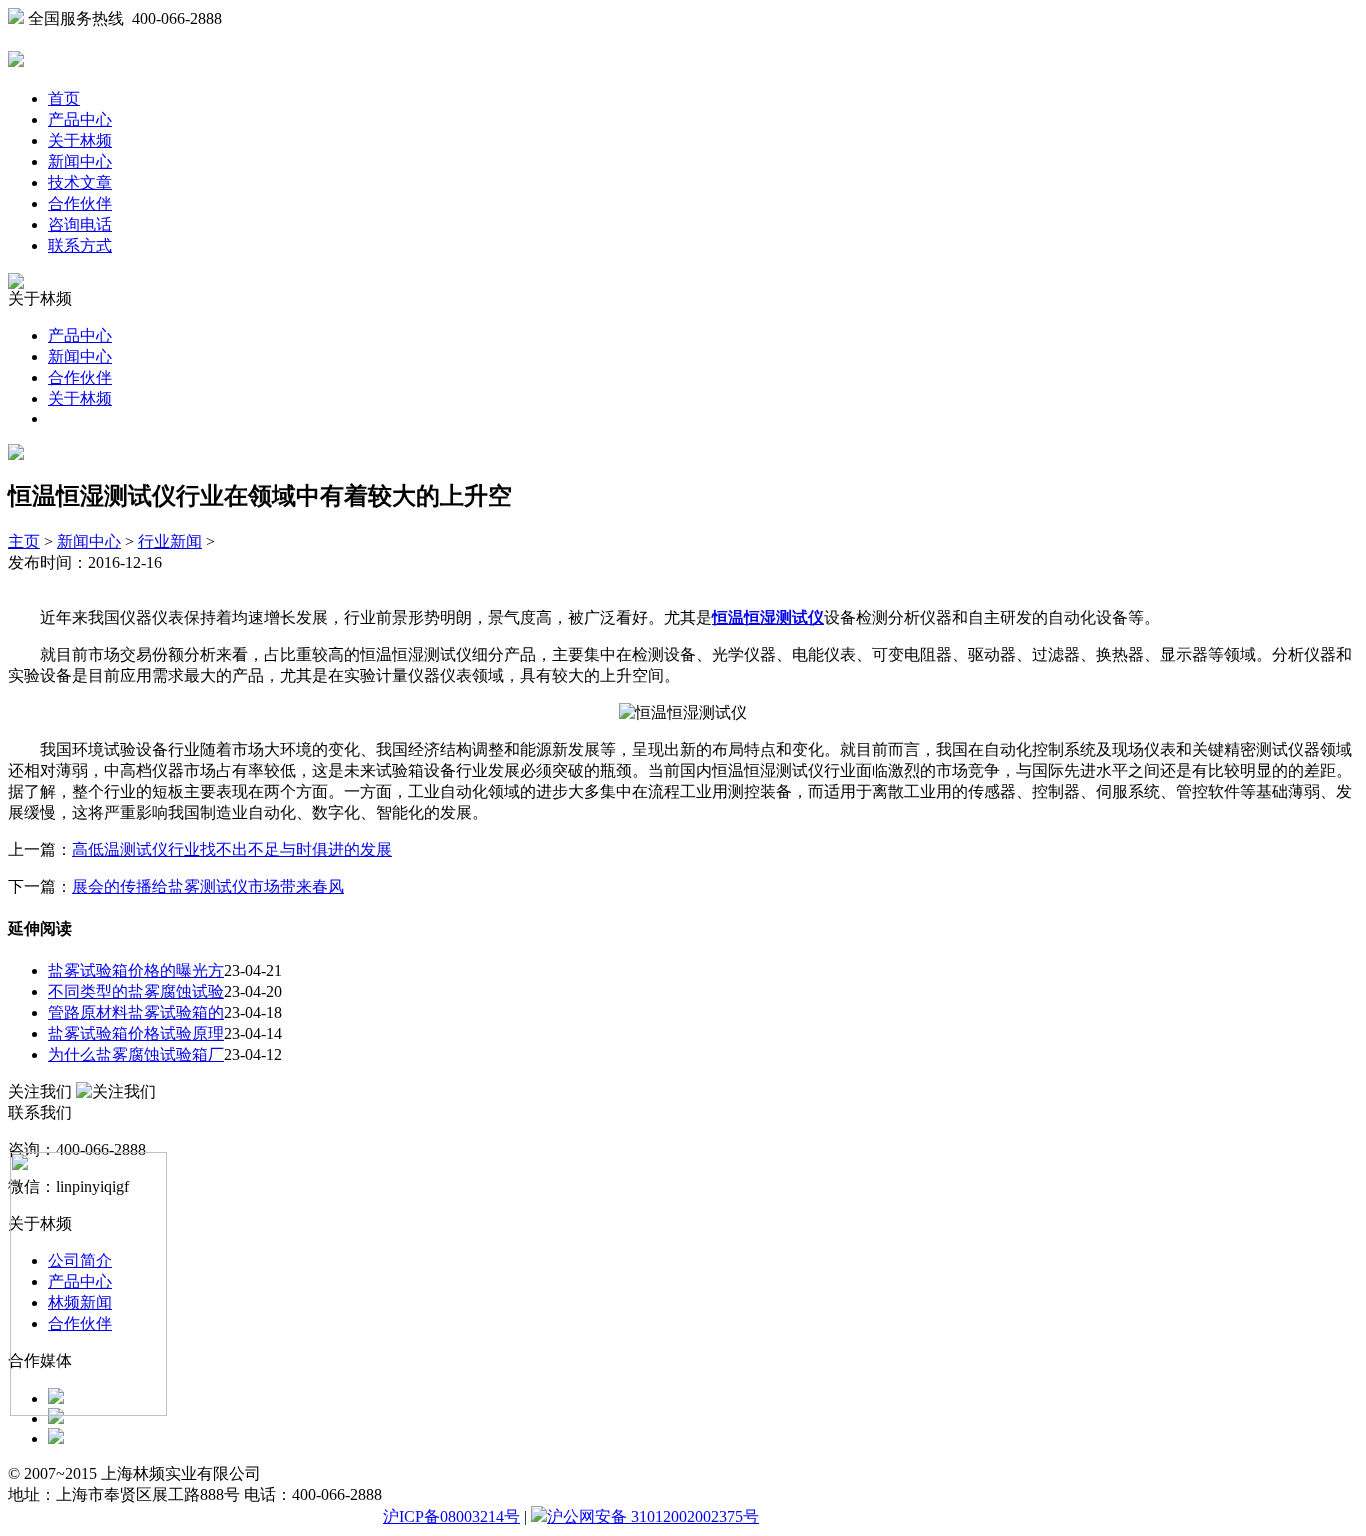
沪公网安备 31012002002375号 (653, 1516)
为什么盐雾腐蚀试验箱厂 (136, 1054)
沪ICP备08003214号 (451, 1516)
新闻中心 (80, 161)
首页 (64, 98)
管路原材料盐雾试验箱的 (136, 1012)
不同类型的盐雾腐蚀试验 (136, 991)
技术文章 (80, 182)
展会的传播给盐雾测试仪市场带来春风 (208, 886)
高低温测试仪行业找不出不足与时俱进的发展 (232, 849)
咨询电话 (80, 224)
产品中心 (80, 119)
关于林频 (80, 140)
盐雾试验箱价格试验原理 (136, 1033)
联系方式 (80, 245)
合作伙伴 (80, 203)
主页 (24, 541)
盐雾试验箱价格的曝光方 (136, 970)
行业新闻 (170, 541)
